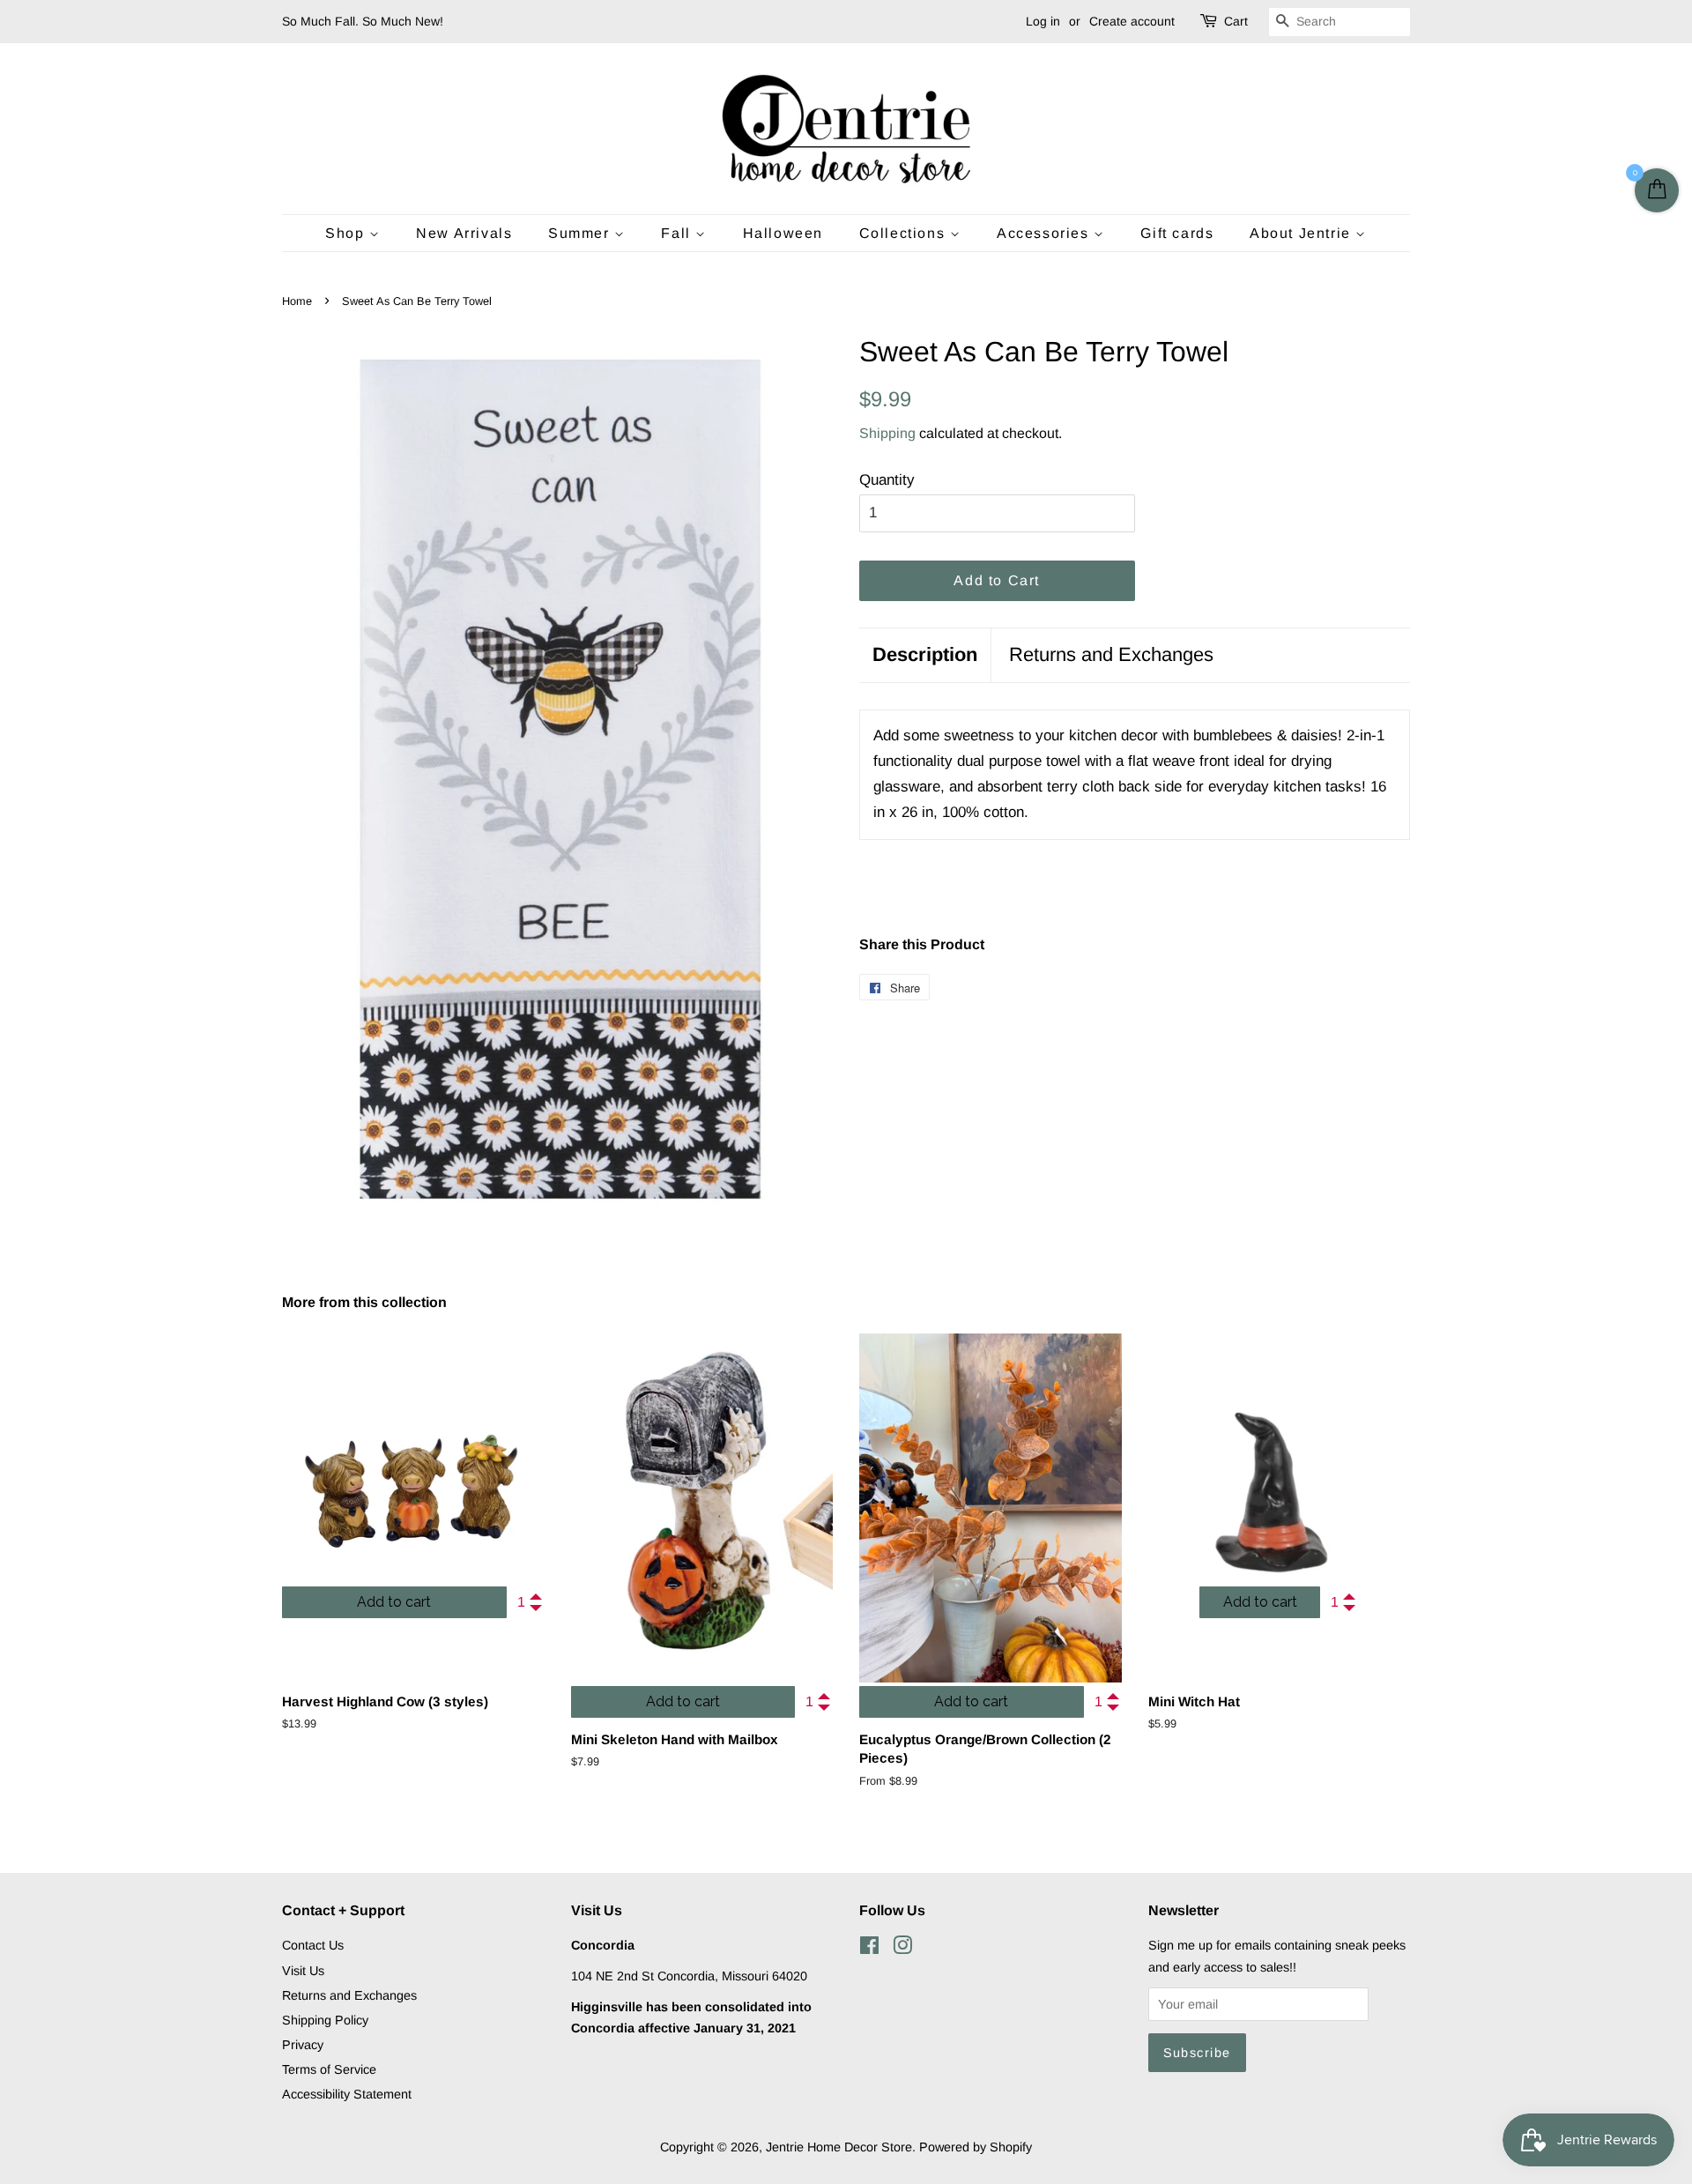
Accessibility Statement (347, 2094)
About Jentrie (1302, 233)
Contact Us (313, 1945)
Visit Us (303, 1971)
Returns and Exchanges (1111, 654)
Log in (1043, 21)
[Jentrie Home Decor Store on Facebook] (869, 1949)
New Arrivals (464, 233)
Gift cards (1177, 233)
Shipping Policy (325, 2020)
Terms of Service (329, 2069)
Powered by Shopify (976, 2147)
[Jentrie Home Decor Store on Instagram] (902, 1949)
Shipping (887, 433)
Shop (347, 233)
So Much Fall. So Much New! (363, 21)
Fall (678, 233)
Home (297, 301)
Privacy (303, 2045)
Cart (1236, 21)
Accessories (1045, 233)
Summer (581, 233)
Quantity (887, 480)
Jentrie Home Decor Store (839, 2147)
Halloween (783, 233)
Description (925, 654)
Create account (1132, 21)
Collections (905, 233)
